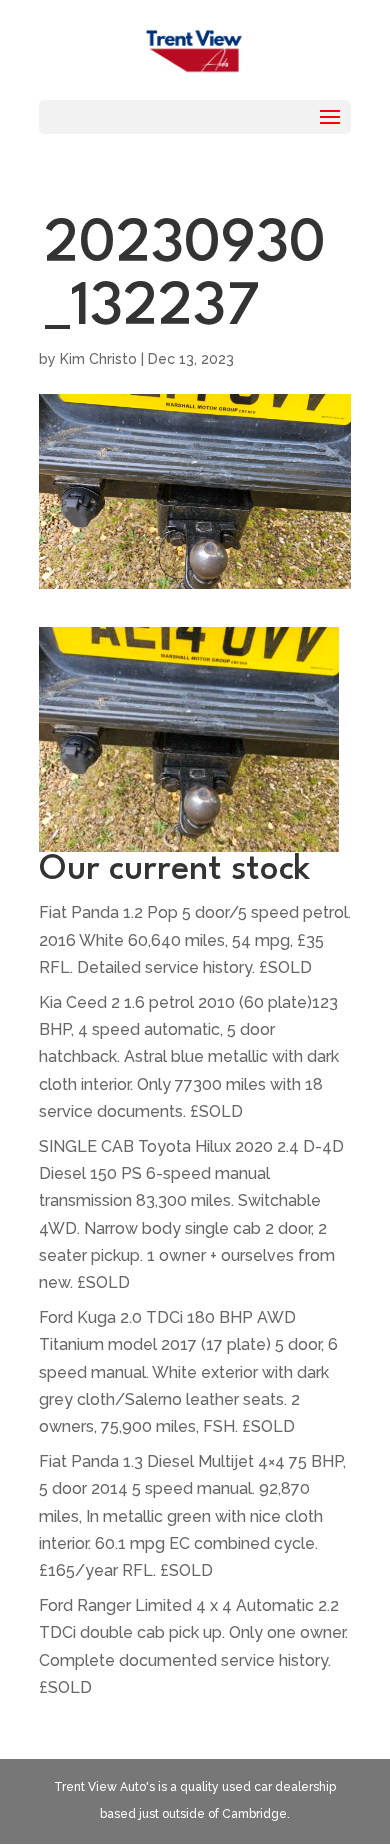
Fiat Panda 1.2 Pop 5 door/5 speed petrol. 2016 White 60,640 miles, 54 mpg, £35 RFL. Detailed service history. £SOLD (195, 939)
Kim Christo (98, 359)
